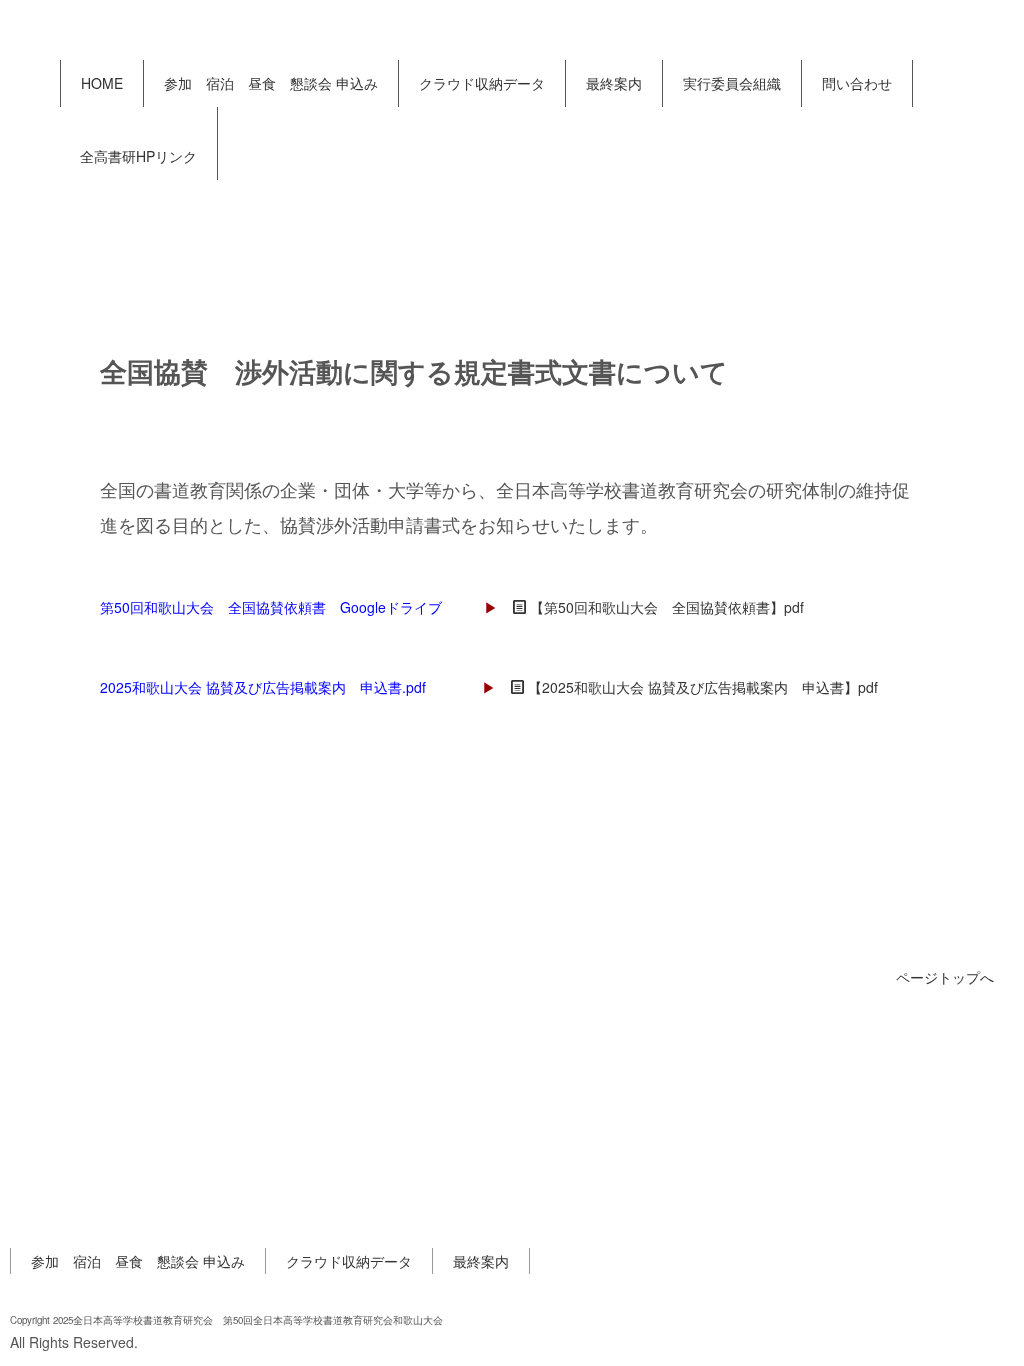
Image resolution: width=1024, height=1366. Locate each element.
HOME (102, 83)
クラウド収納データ (482, 83)
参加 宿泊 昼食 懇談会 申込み (271, 83)
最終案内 (614, 83)
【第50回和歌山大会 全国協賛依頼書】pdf (667, 607)
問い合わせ (857, 83)
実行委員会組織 (732, 83)
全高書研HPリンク (138, 156)
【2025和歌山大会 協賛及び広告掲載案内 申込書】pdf (703, 687)
